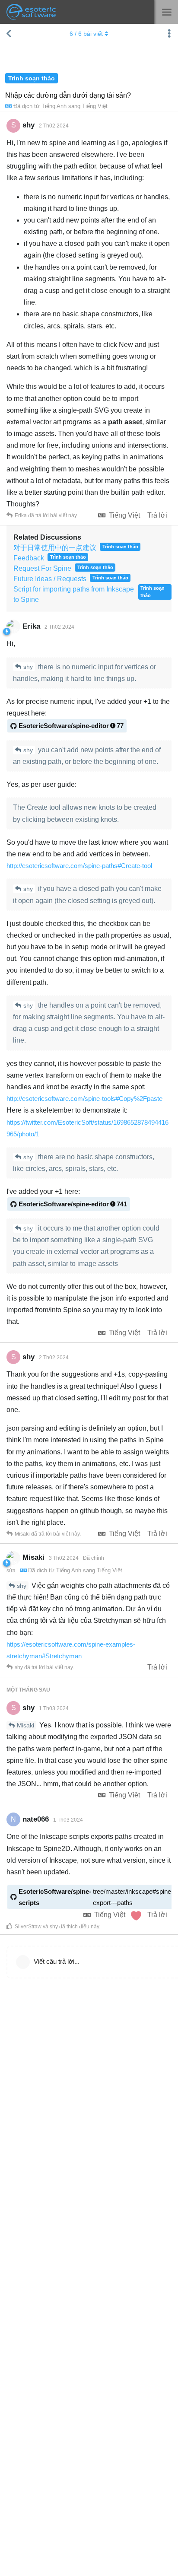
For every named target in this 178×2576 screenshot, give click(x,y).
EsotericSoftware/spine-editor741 (73, 1204)
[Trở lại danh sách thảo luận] (9, 34)
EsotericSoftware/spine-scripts (96, 1897)
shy (28, 667)
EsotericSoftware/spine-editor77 (71, 726)
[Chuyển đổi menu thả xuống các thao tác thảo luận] (169, 34)
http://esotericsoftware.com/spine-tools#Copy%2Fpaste (84, 1099)
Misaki (25, 1725)
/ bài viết (86, 34)
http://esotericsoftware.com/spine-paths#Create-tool (79, 866)
